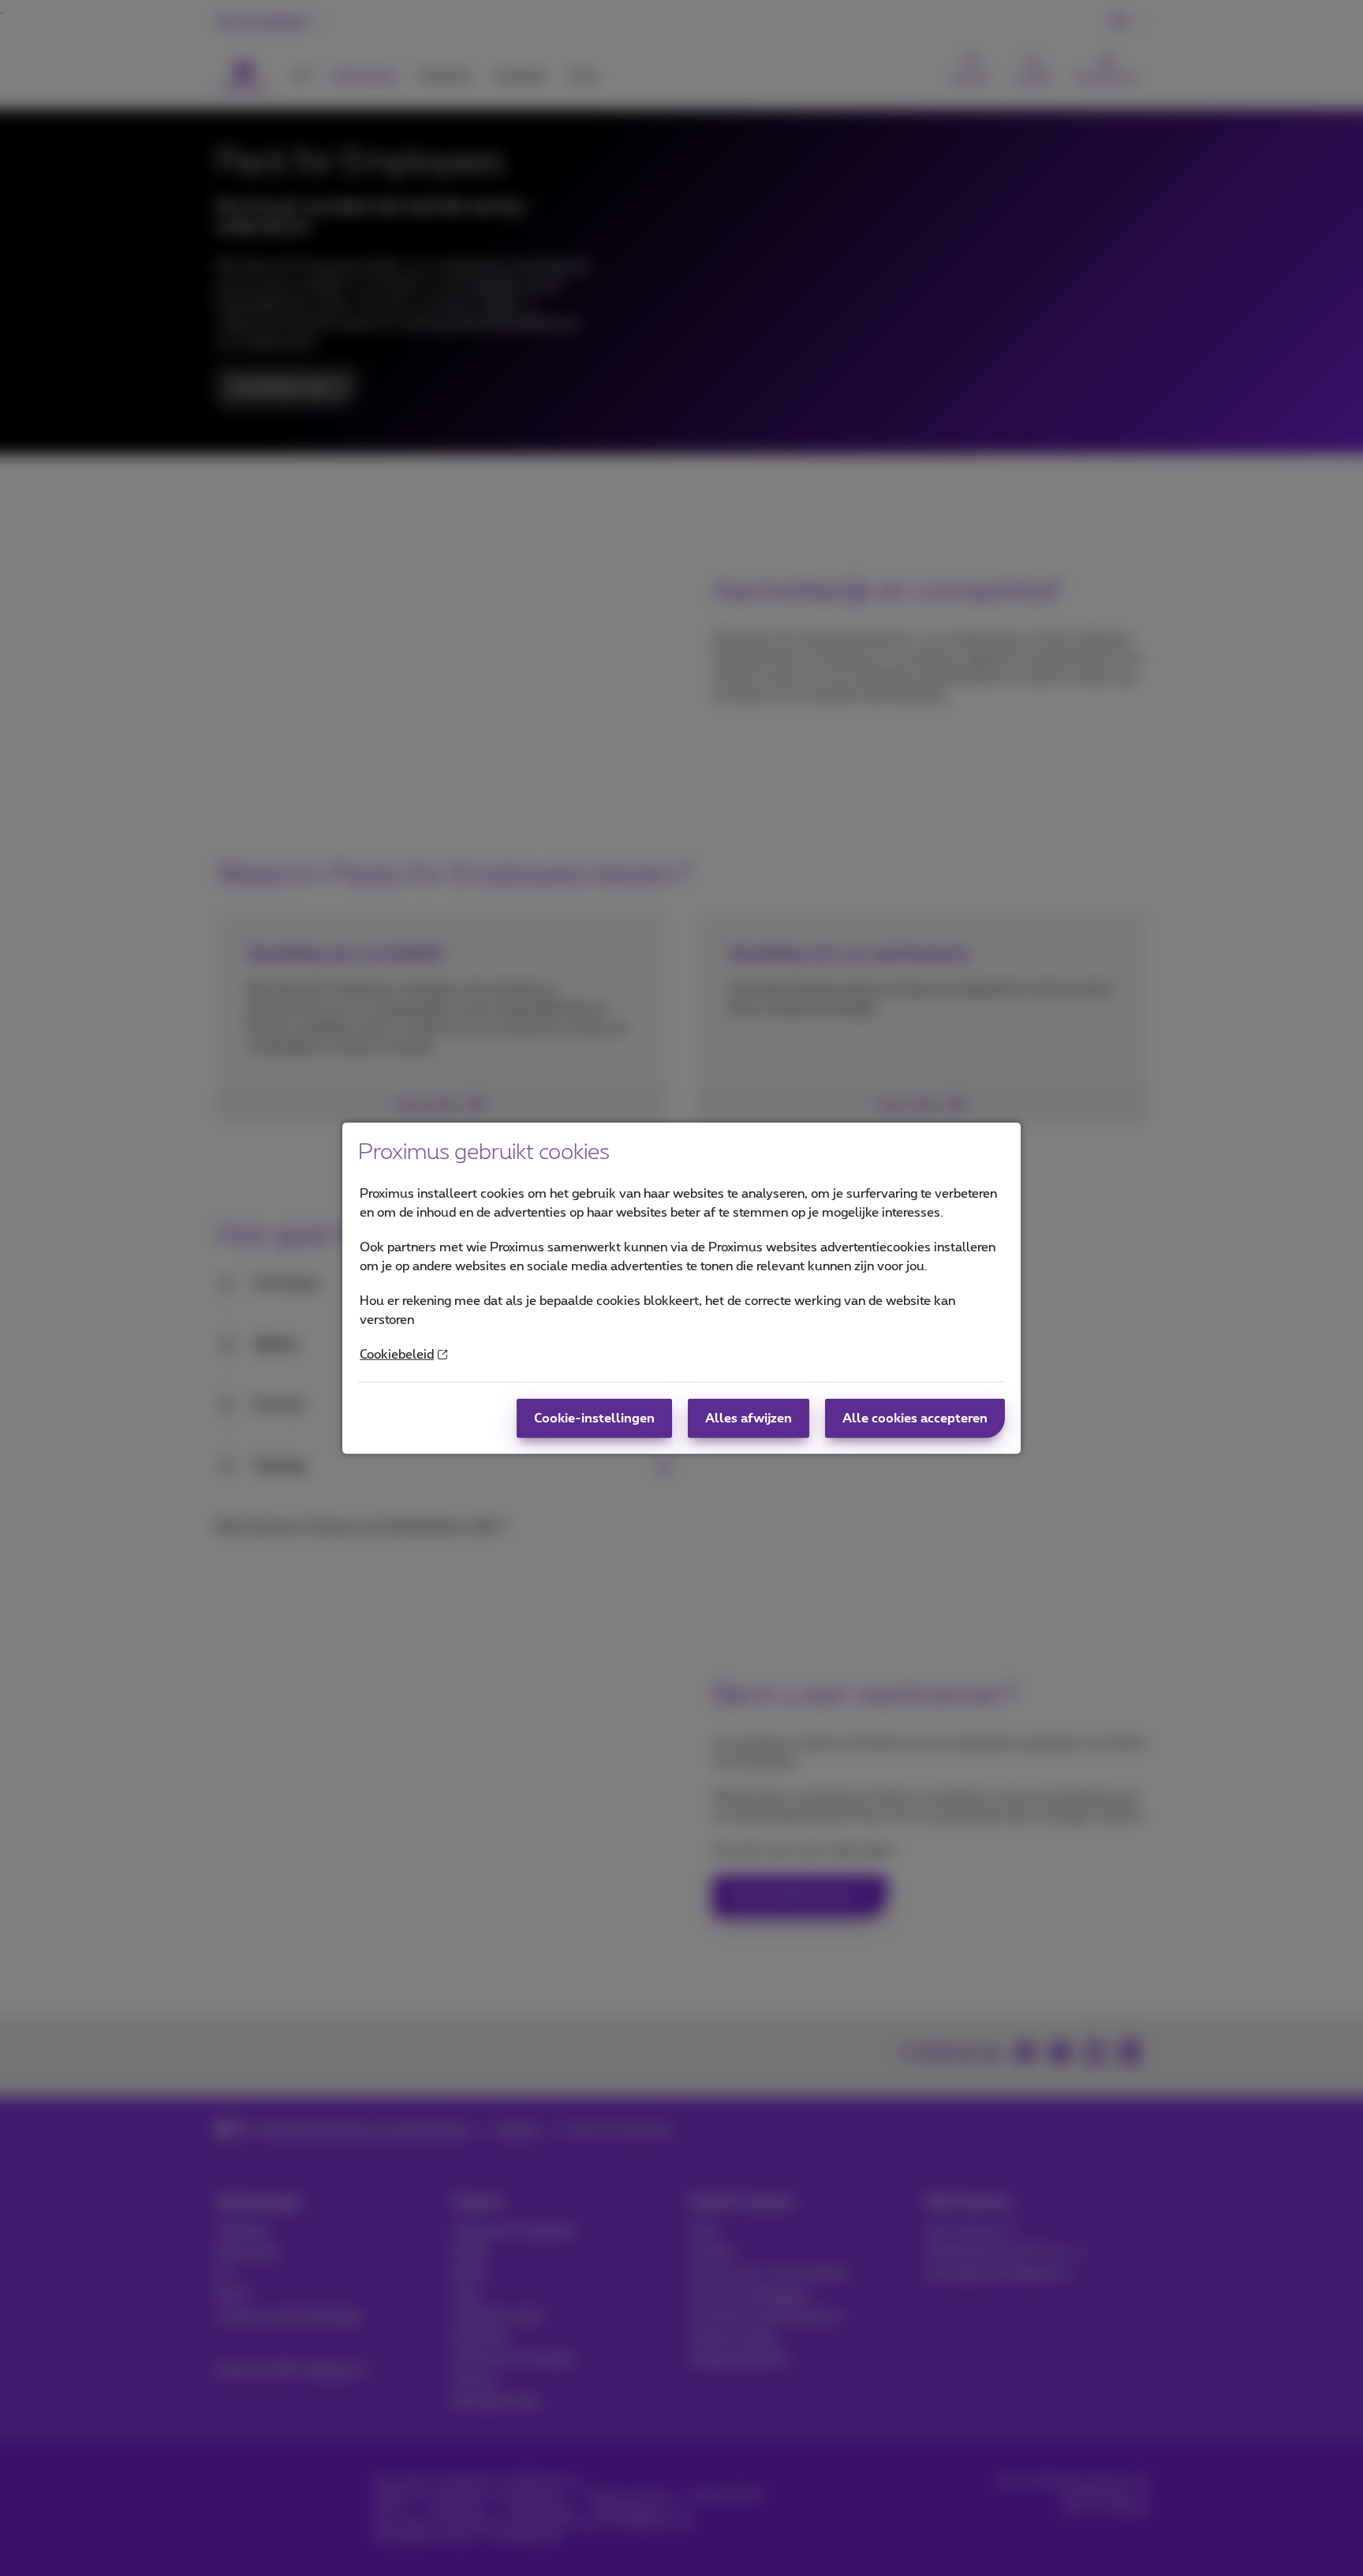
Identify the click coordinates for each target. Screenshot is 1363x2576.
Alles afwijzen (749, 1418)
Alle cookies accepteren (915, 1418)
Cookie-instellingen (594, 1418)
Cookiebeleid (397, 1355)
